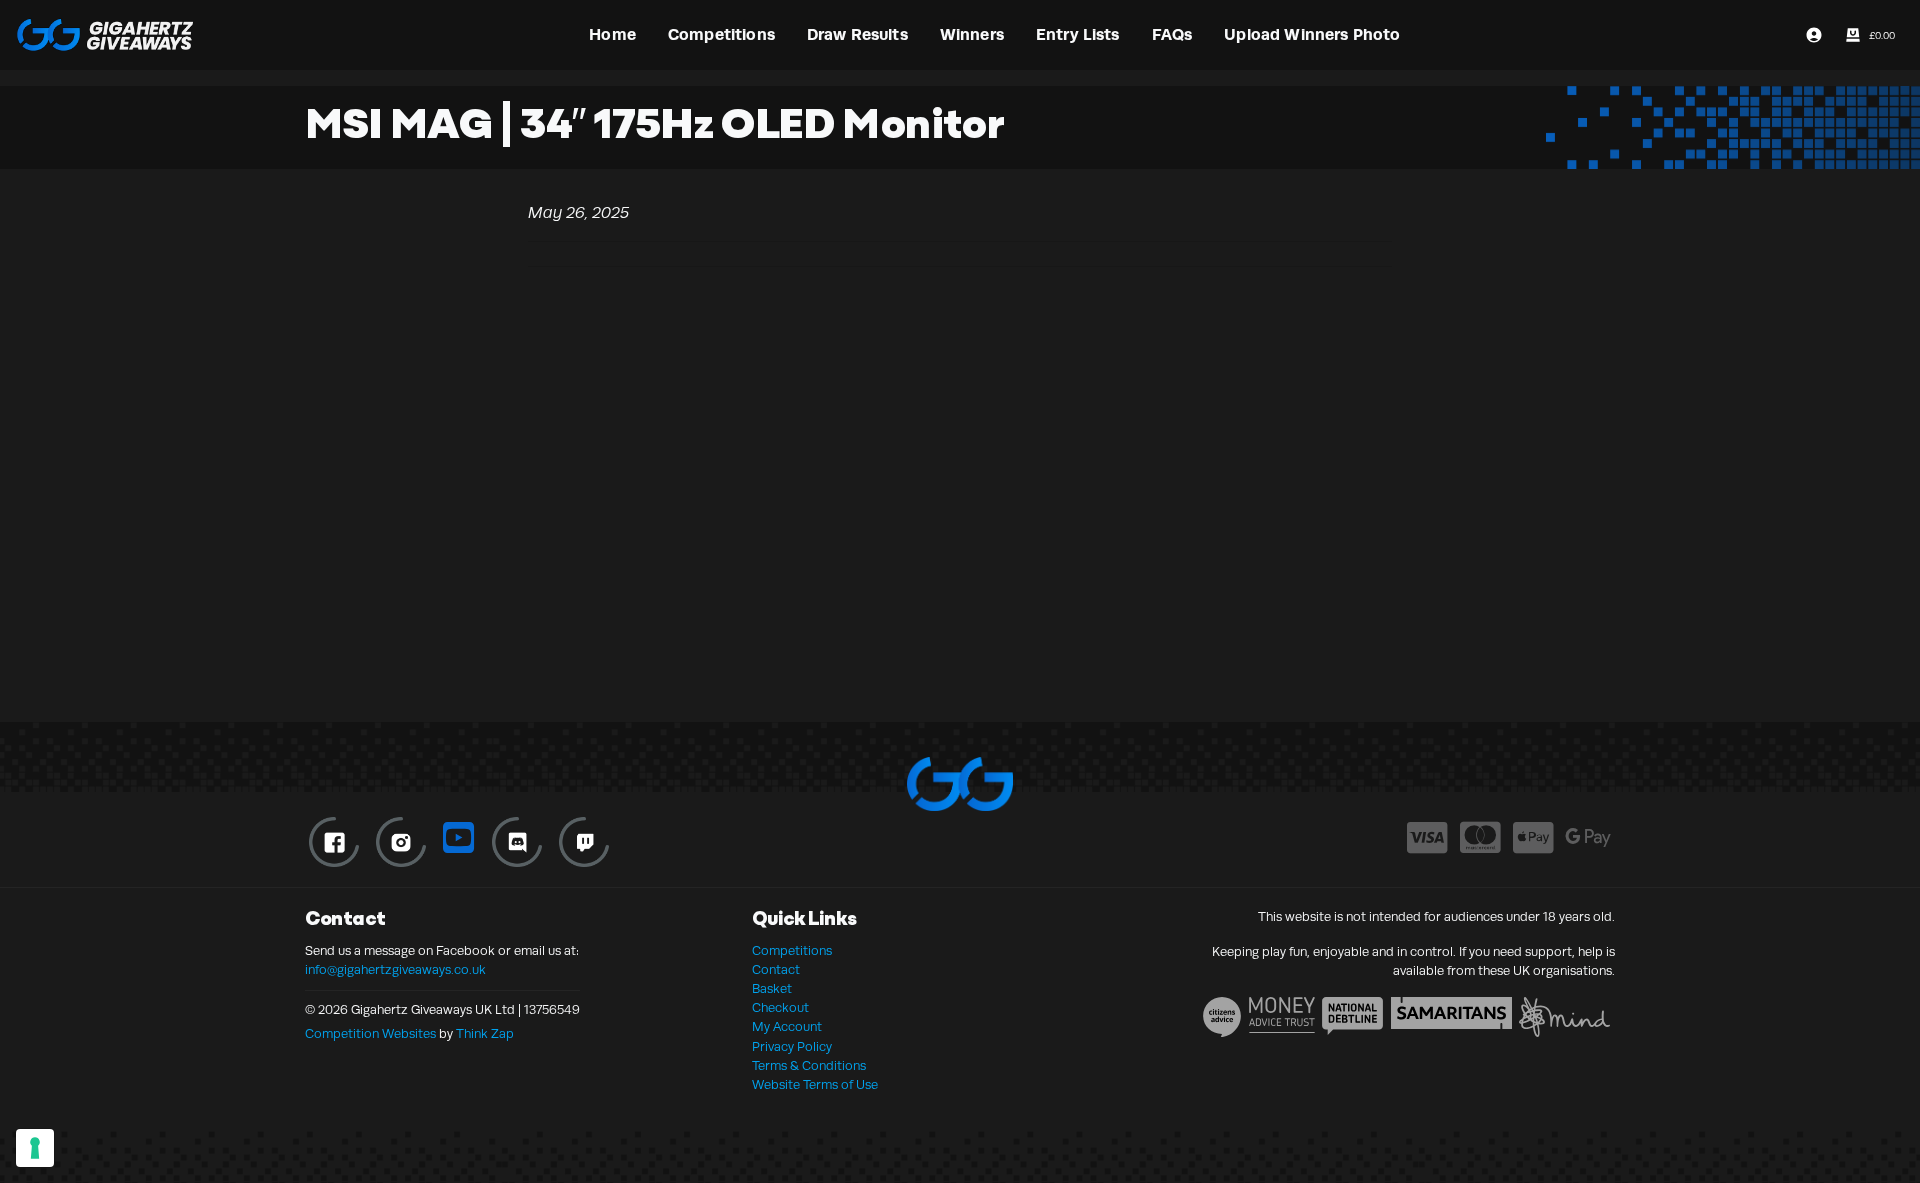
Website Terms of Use (815, 1085)
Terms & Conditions (809, 1066)
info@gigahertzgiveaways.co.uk (395, 970)
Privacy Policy (792, 1047)
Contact (776, 970)
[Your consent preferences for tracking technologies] (35, 1148)
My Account (787, 1027)
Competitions (792, 951)
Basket (772, 989)
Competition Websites (370, 1034)
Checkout (780, 1008)
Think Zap (485, 1034)
